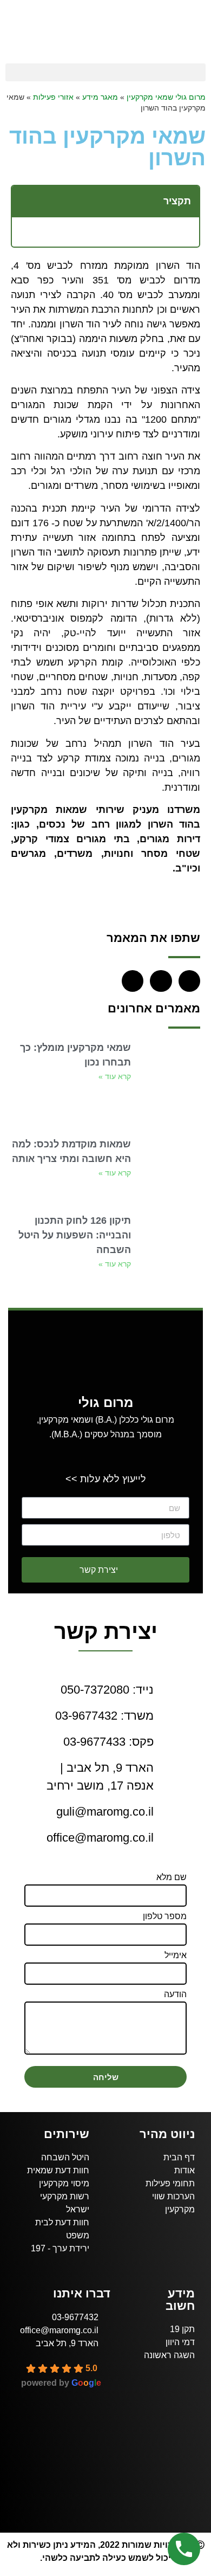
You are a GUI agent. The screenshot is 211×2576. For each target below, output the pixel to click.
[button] (105, 72)
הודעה (175, 1994)
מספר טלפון (165, 1916)
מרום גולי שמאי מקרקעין (166, 97)
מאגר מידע (100, 97)
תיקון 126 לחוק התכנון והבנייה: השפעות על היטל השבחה (75, 1235)
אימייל (176, 1955)
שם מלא (172, 1877)
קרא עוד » (115, 1076)
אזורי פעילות (53, 97)
